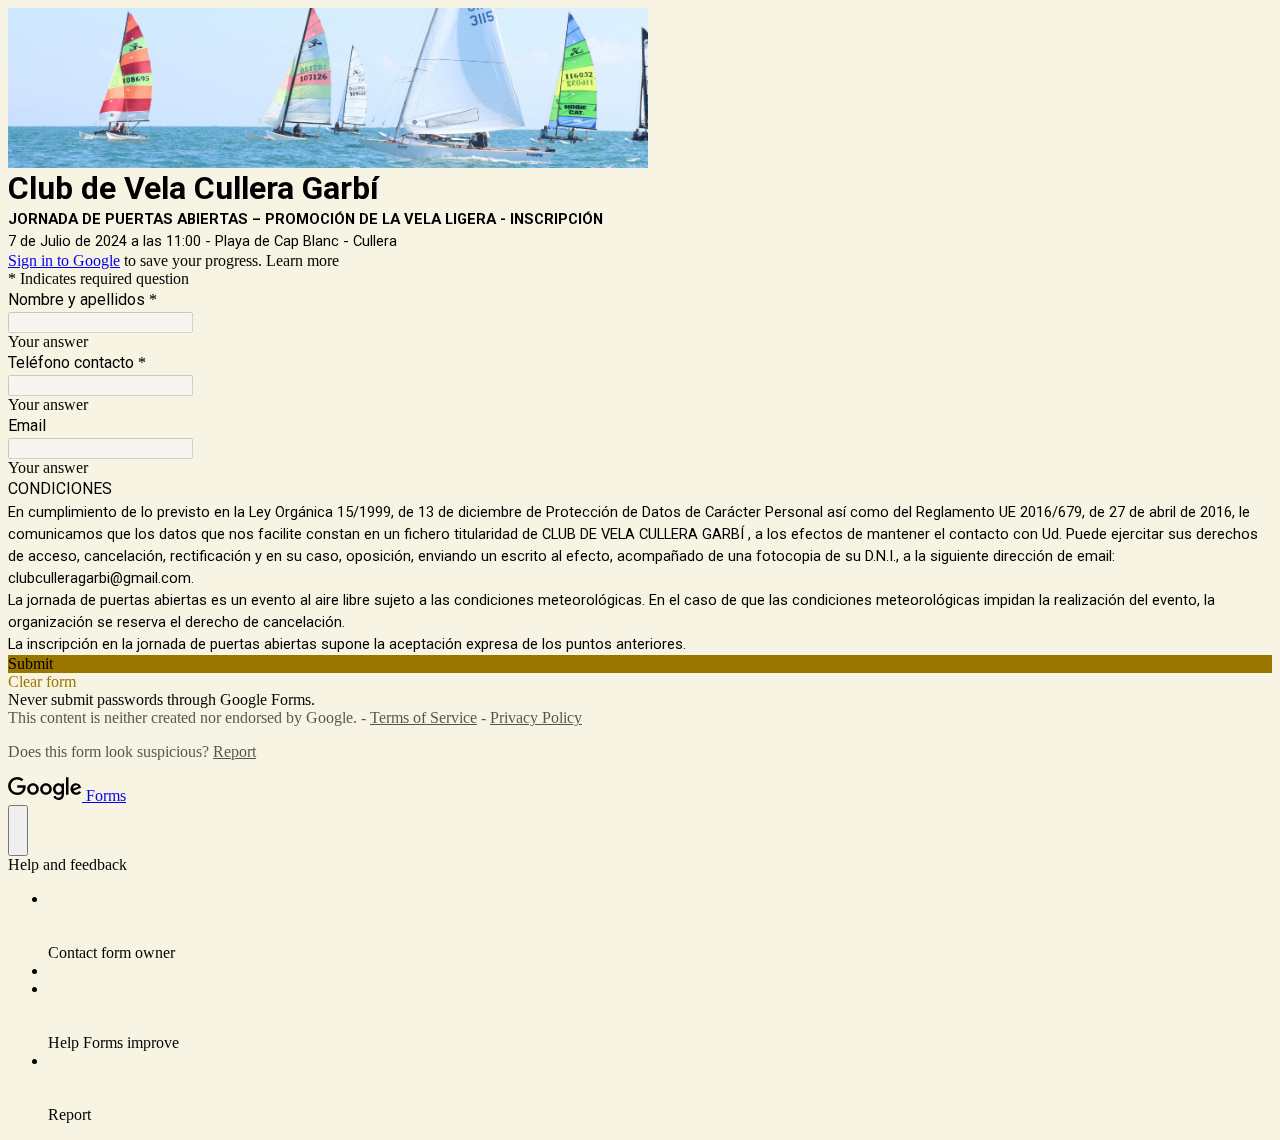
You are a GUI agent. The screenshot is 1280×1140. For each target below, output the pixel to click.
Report (234, 751)
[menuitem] (660, 926)
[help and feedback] (18, 830)
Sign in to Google (64, 260)
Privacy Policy (536, 717)
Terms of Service (423, 717)
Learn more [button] (302, 260)
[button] (640, 664)
